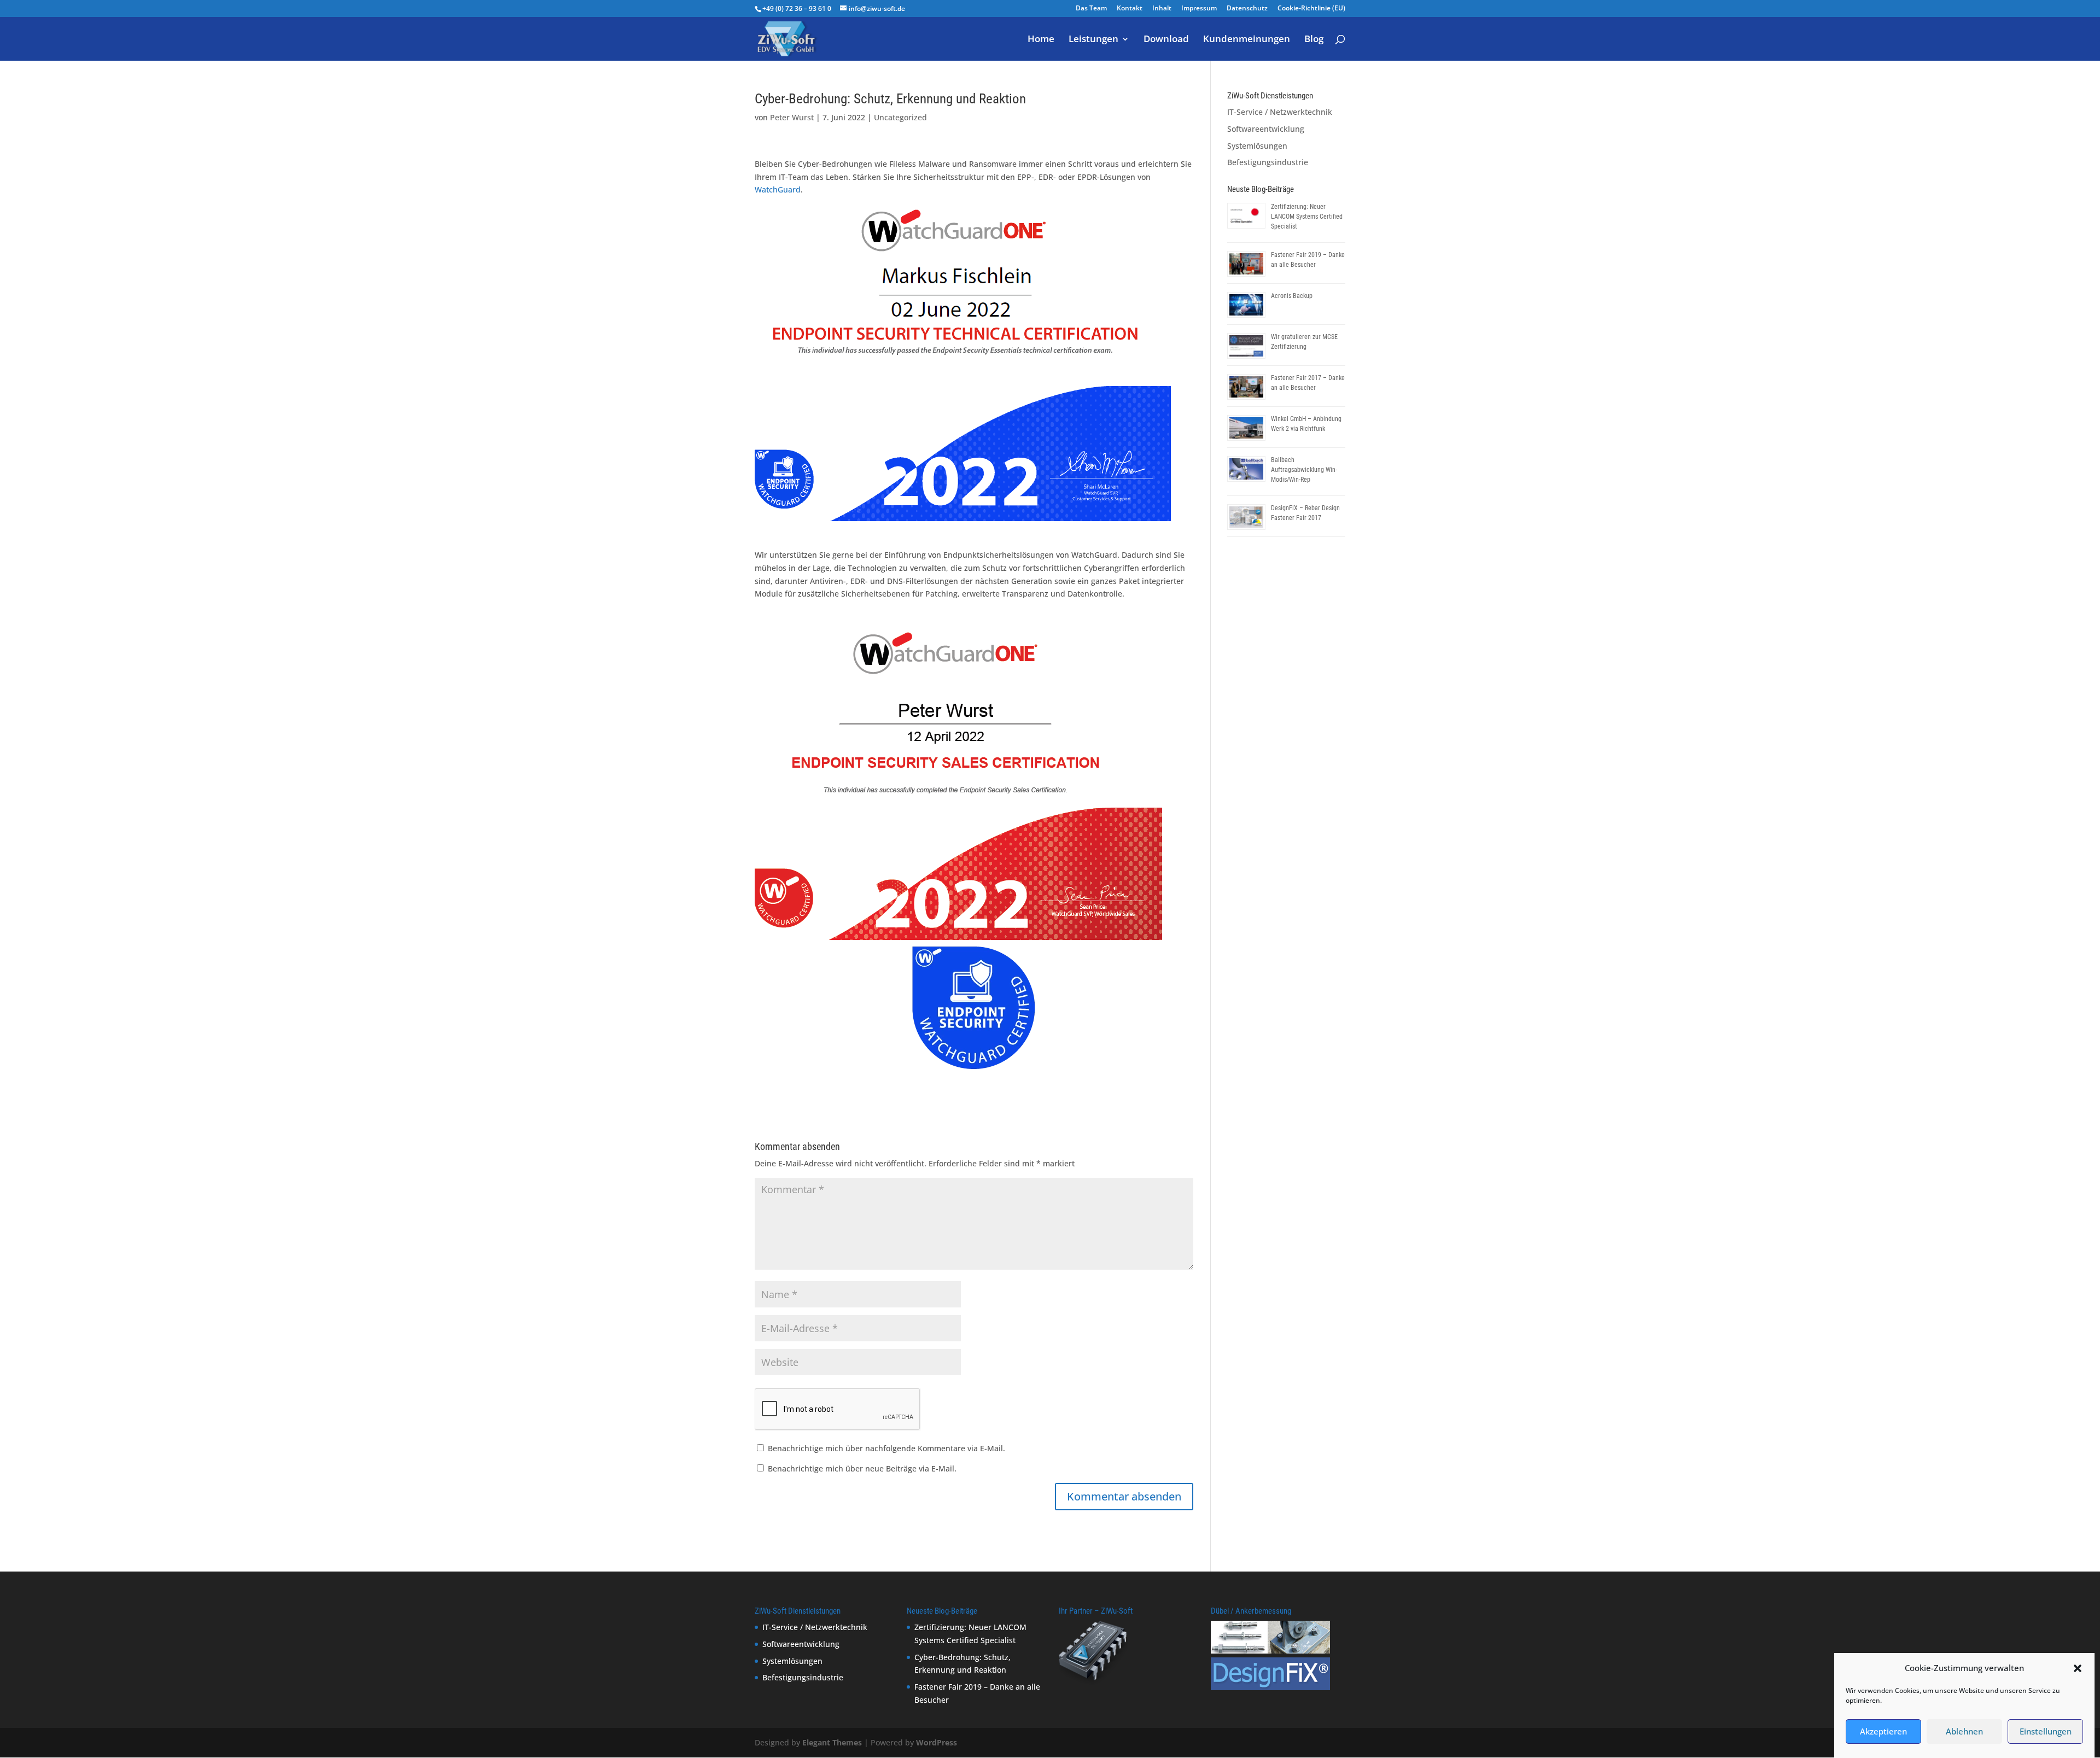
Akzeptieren (1883, 1732)
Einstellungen (2046, 1732)
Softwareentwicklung (1266, 129)
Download (1166, 40)
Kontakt (1130, 9)
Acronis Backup (1292, 296)
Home (1041, 40)
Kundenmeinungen (1247, 40)
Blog (1314, 40)
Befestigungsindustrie (1268, 162)
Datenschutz (1247, 9)
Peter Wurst (792, 117)
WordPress (937, 1742)
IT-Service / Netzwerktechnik (1280, 112)
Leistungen (1093, 40)
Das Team (1091, 9)
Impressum (1199, 9)
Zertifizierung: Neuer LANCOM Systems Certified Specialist (1307, 217)
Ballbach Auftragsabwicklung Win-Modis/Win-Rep (1304, 470)
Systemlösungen (1257, 146)
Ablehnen (1964, 1732)
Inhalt (1162, 9)
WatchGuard (778, 189)
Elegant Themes (832, 1742)
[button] (2078, 1668)
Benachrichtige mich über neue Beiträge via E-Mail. (862, 1468)
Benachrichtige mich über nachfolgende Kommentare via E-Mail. (886, 1448)
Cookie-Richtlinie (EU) (1311, 9)
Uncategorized (900, 117)
